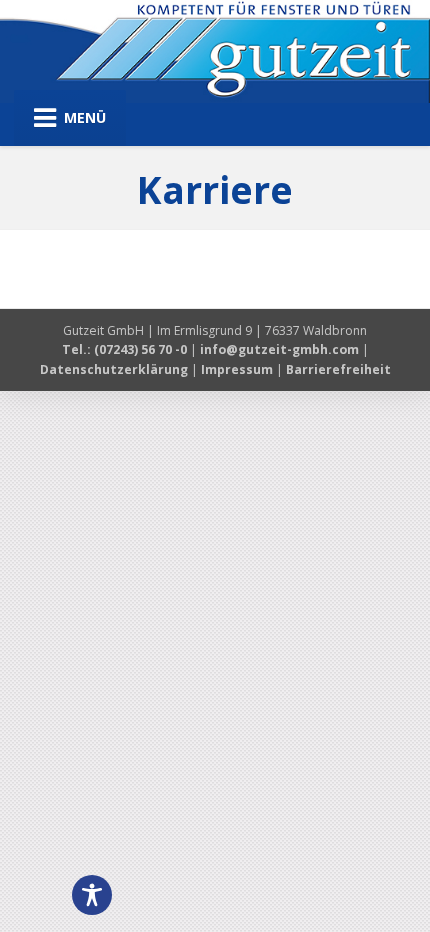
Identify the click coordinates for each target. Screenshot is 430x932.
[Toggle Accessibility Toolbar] (92, 895)
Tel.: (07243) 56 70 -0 (126, 349)
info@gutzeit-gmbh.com (279, 349)
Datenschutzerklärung (114, 369)
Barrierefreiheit (338, 369)
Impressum (237, 369)
